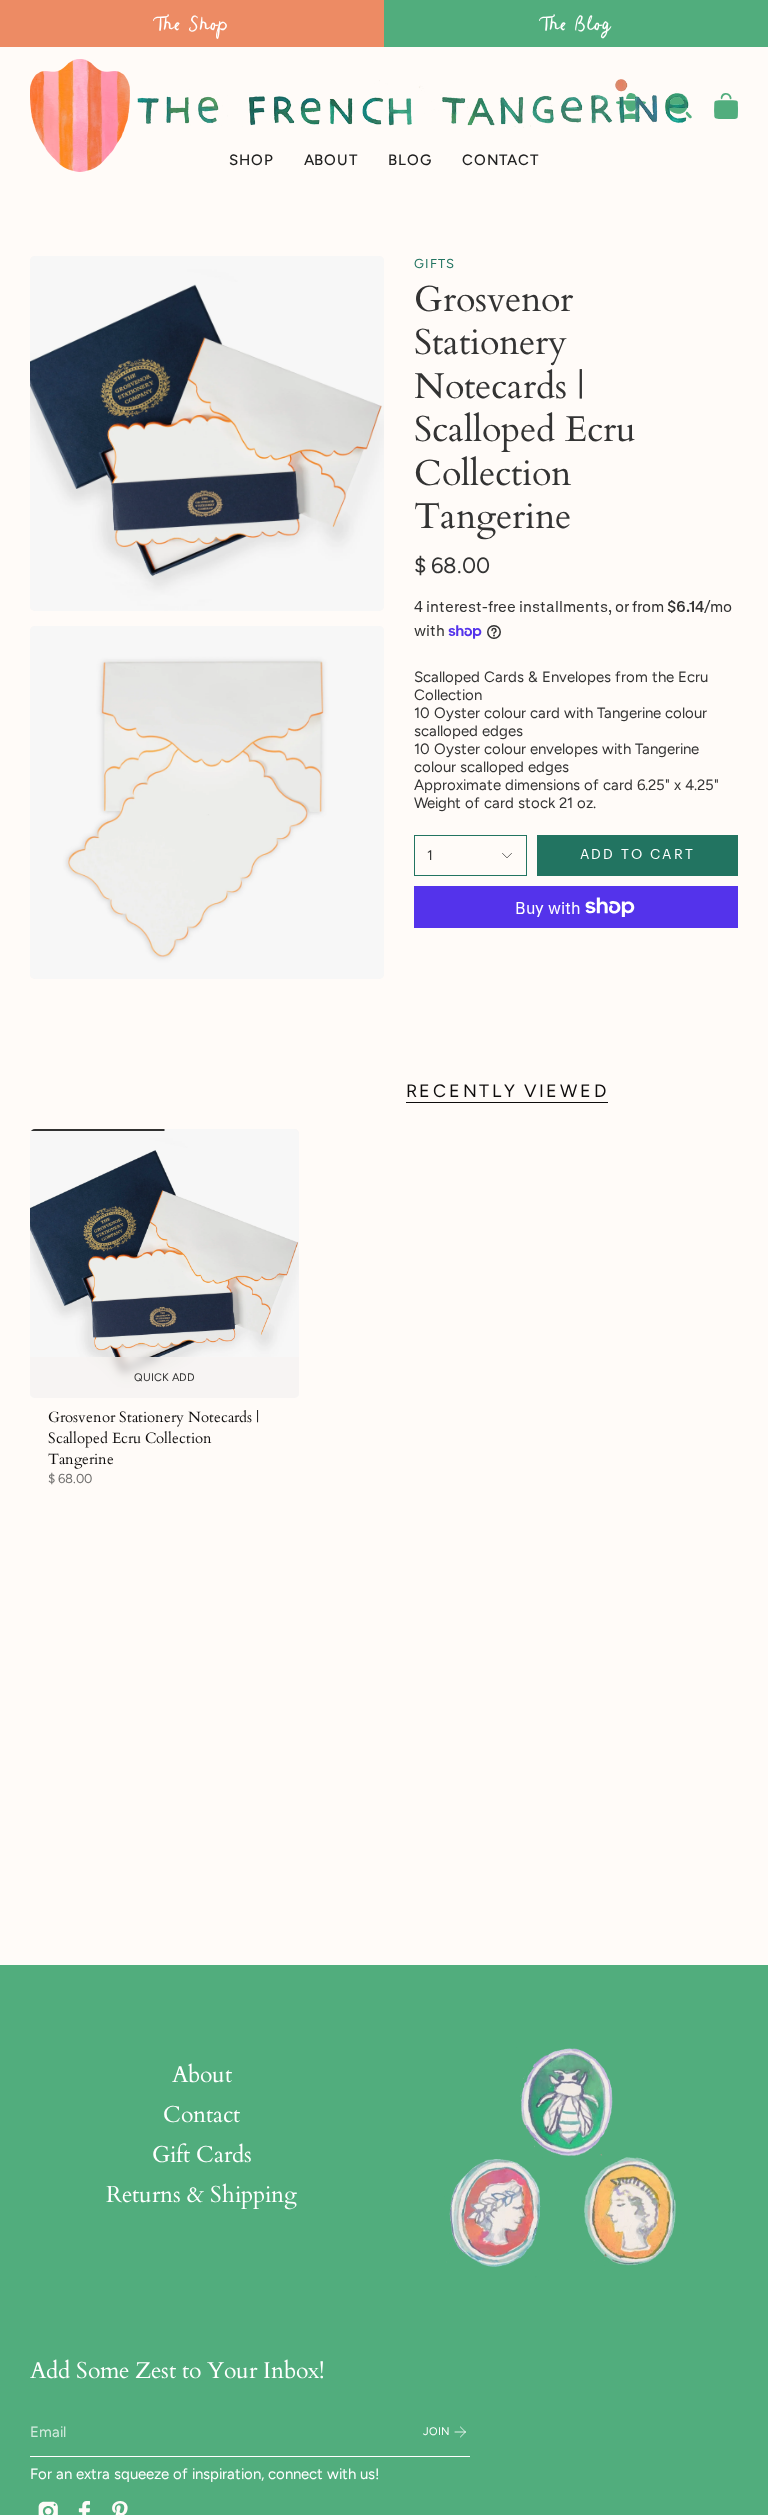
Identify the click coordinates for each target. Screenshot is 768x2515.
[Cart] (726, 106)
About (202, 2075)
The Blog (576, 23)
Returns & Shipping (201, 2195)
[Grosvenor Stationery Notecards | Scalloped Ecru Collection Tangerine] (164, 1263)
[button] (251, 115)
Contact (201, 2115)
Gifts (434, 263)
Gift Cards (202, 2155)
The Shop (192, 23)
